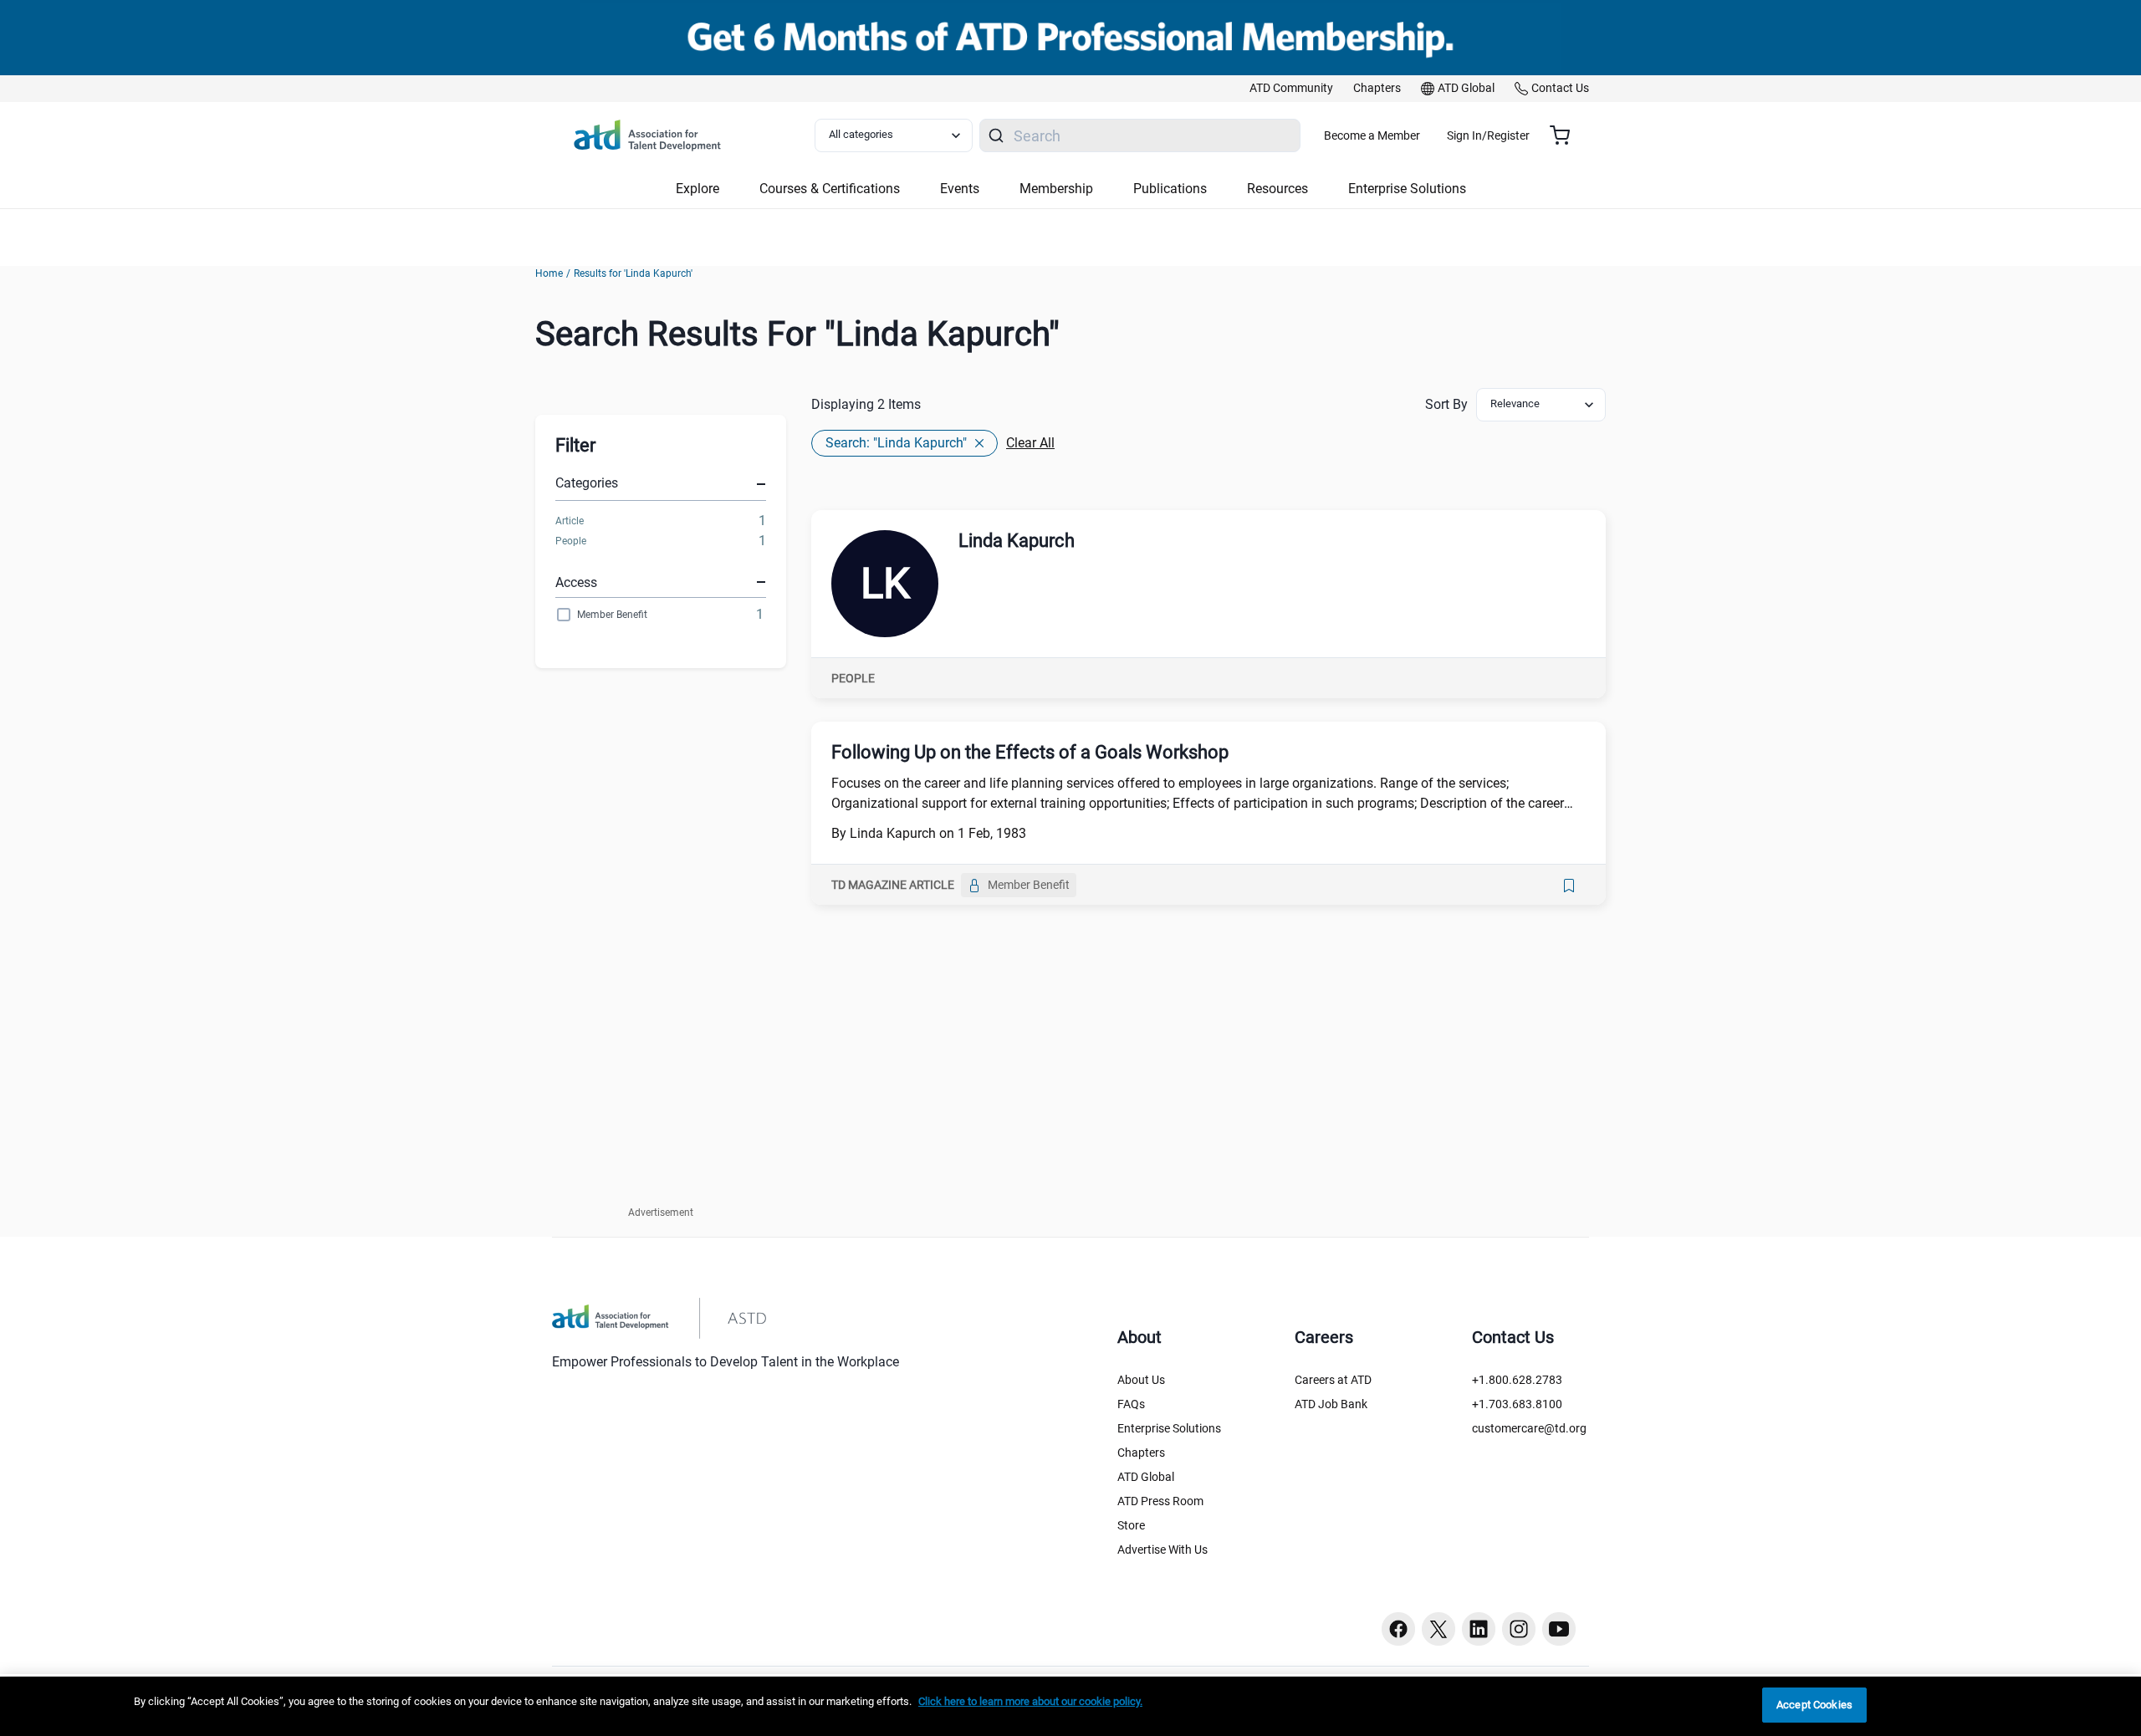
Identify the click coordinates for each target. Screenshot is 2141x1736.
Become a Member (1372, 135)
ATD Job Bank (1331, 1404)
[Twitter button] (1438, 1629)
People (571, 541)
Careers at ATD (1333, 1380)
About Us (1141, 1380)
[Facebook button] (1398, 1629)
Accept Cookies (1814, 1705)
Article (570, 521)
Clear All (1030, 443)
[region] (1070, 1706)
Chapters (1141, 1453)
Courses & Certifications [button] (830, 189)
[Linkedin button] (1479, 1629)
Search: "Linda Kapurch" (896, 443)
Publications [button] (1170, 189)
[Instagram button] (1519, 1629)
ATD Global (1146, 1477)
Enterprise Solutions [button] (1407, 189)
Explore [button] (697, 189)
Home (549, 273)
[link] (1291, 89)
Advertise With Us (1162, 1550)
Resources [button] (1277, 189)
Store (1131, 1525)
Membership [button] (1056, 189)
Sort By (1446, 404)
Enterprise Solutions (1169, 1428)
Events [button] (960, 189)
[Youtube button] (1559, 1629)
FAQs (1131, 1404)
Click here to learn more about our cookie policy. (1030, 1701)
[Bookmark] (1569, 886)
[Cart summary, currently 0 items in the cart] (1566, 135)
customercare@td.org (1529, 1428)
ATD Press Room (1160, 1501)
